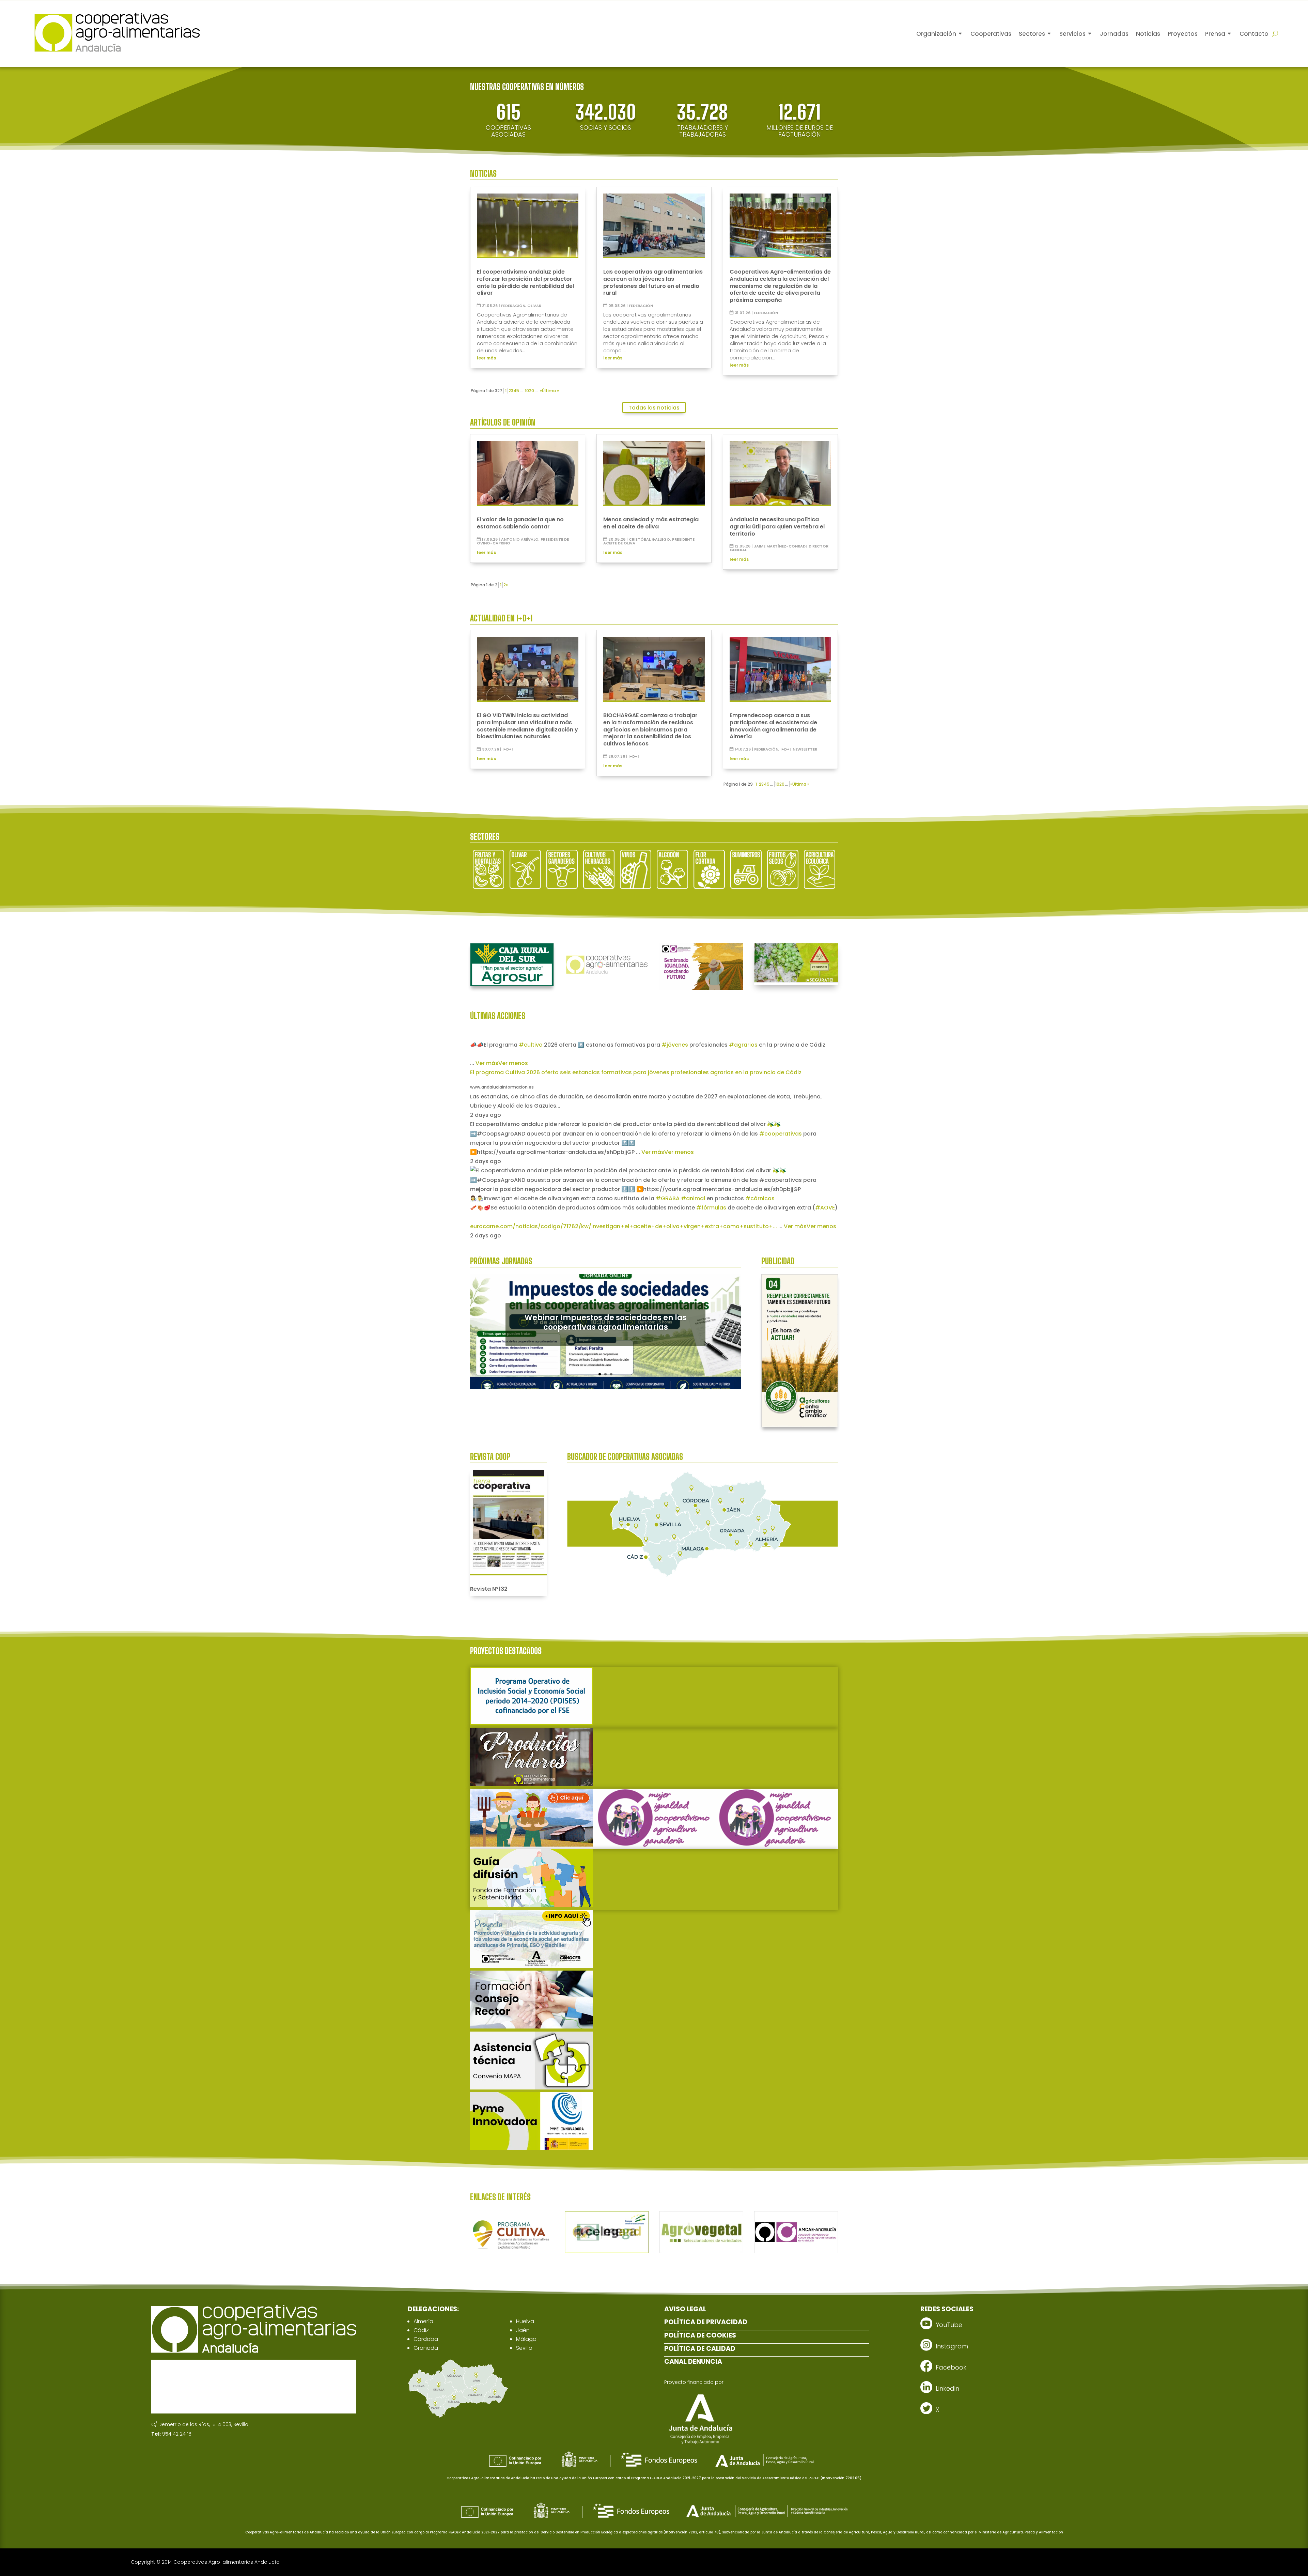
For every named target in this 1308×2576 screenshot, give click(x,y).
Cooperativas (991, 34)
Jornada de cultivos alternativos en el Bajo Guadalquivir (606, 1323)
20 (532, 391)
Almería (423, 2321)
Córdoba (426, 2339)
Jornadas (1114, 34)
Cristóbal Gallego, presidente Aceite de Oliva (649, 541)
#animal (693, 1198)
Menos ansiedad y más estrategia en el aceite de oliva (651, 523)
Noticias (1148, 34)
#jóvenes (675, 1045)
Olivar (534, 306)
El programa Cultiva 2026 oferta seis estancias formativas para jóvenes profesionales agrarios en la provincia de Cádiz (636, 1072)
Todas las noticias (654, 408)
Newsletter (805, 749)
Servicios (1072, 34)
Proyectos (1183, 34)
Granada (426, 2348)
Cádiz (421, 2330)
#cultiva (531, 1045)
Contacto (1254, 34)
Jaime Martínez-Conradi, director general (779, 548)
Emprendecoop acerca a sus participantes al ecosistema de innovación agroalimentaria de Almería (773, 726)
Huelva (525, 2321)
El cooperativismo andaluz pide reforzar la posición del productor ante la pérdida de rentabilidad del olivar (525, 282)
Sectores (1032, 34)
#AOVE (825, 1208)
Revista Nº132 (489, 1589)
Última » (550, 391)
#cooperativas (781, 1134)
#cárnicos (760, 1198)
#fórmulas (711, 1208)
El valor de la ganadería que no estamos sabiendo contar (520, 523)
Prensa (1215, 34)
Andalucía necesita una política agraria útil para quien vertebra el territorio (777, 527)
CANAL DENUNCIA (693, 2362)
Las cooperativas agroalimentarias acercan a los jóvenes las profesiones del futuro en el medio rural (653, 282)
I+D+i (508, 749)
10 (527, 391)
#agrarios (743, 1045)
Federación (513, 306)
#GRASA (668, 1198)
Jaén (523, 2330)
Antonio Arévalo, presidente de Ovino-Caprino (523, 541)
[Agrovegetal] (701, 2251)
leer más (486, 358)
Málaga (526, 2339)
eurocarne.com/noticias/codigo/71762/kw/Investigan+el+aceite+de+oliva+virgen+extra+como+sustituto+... (624, 1226)
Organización (936, 34)
